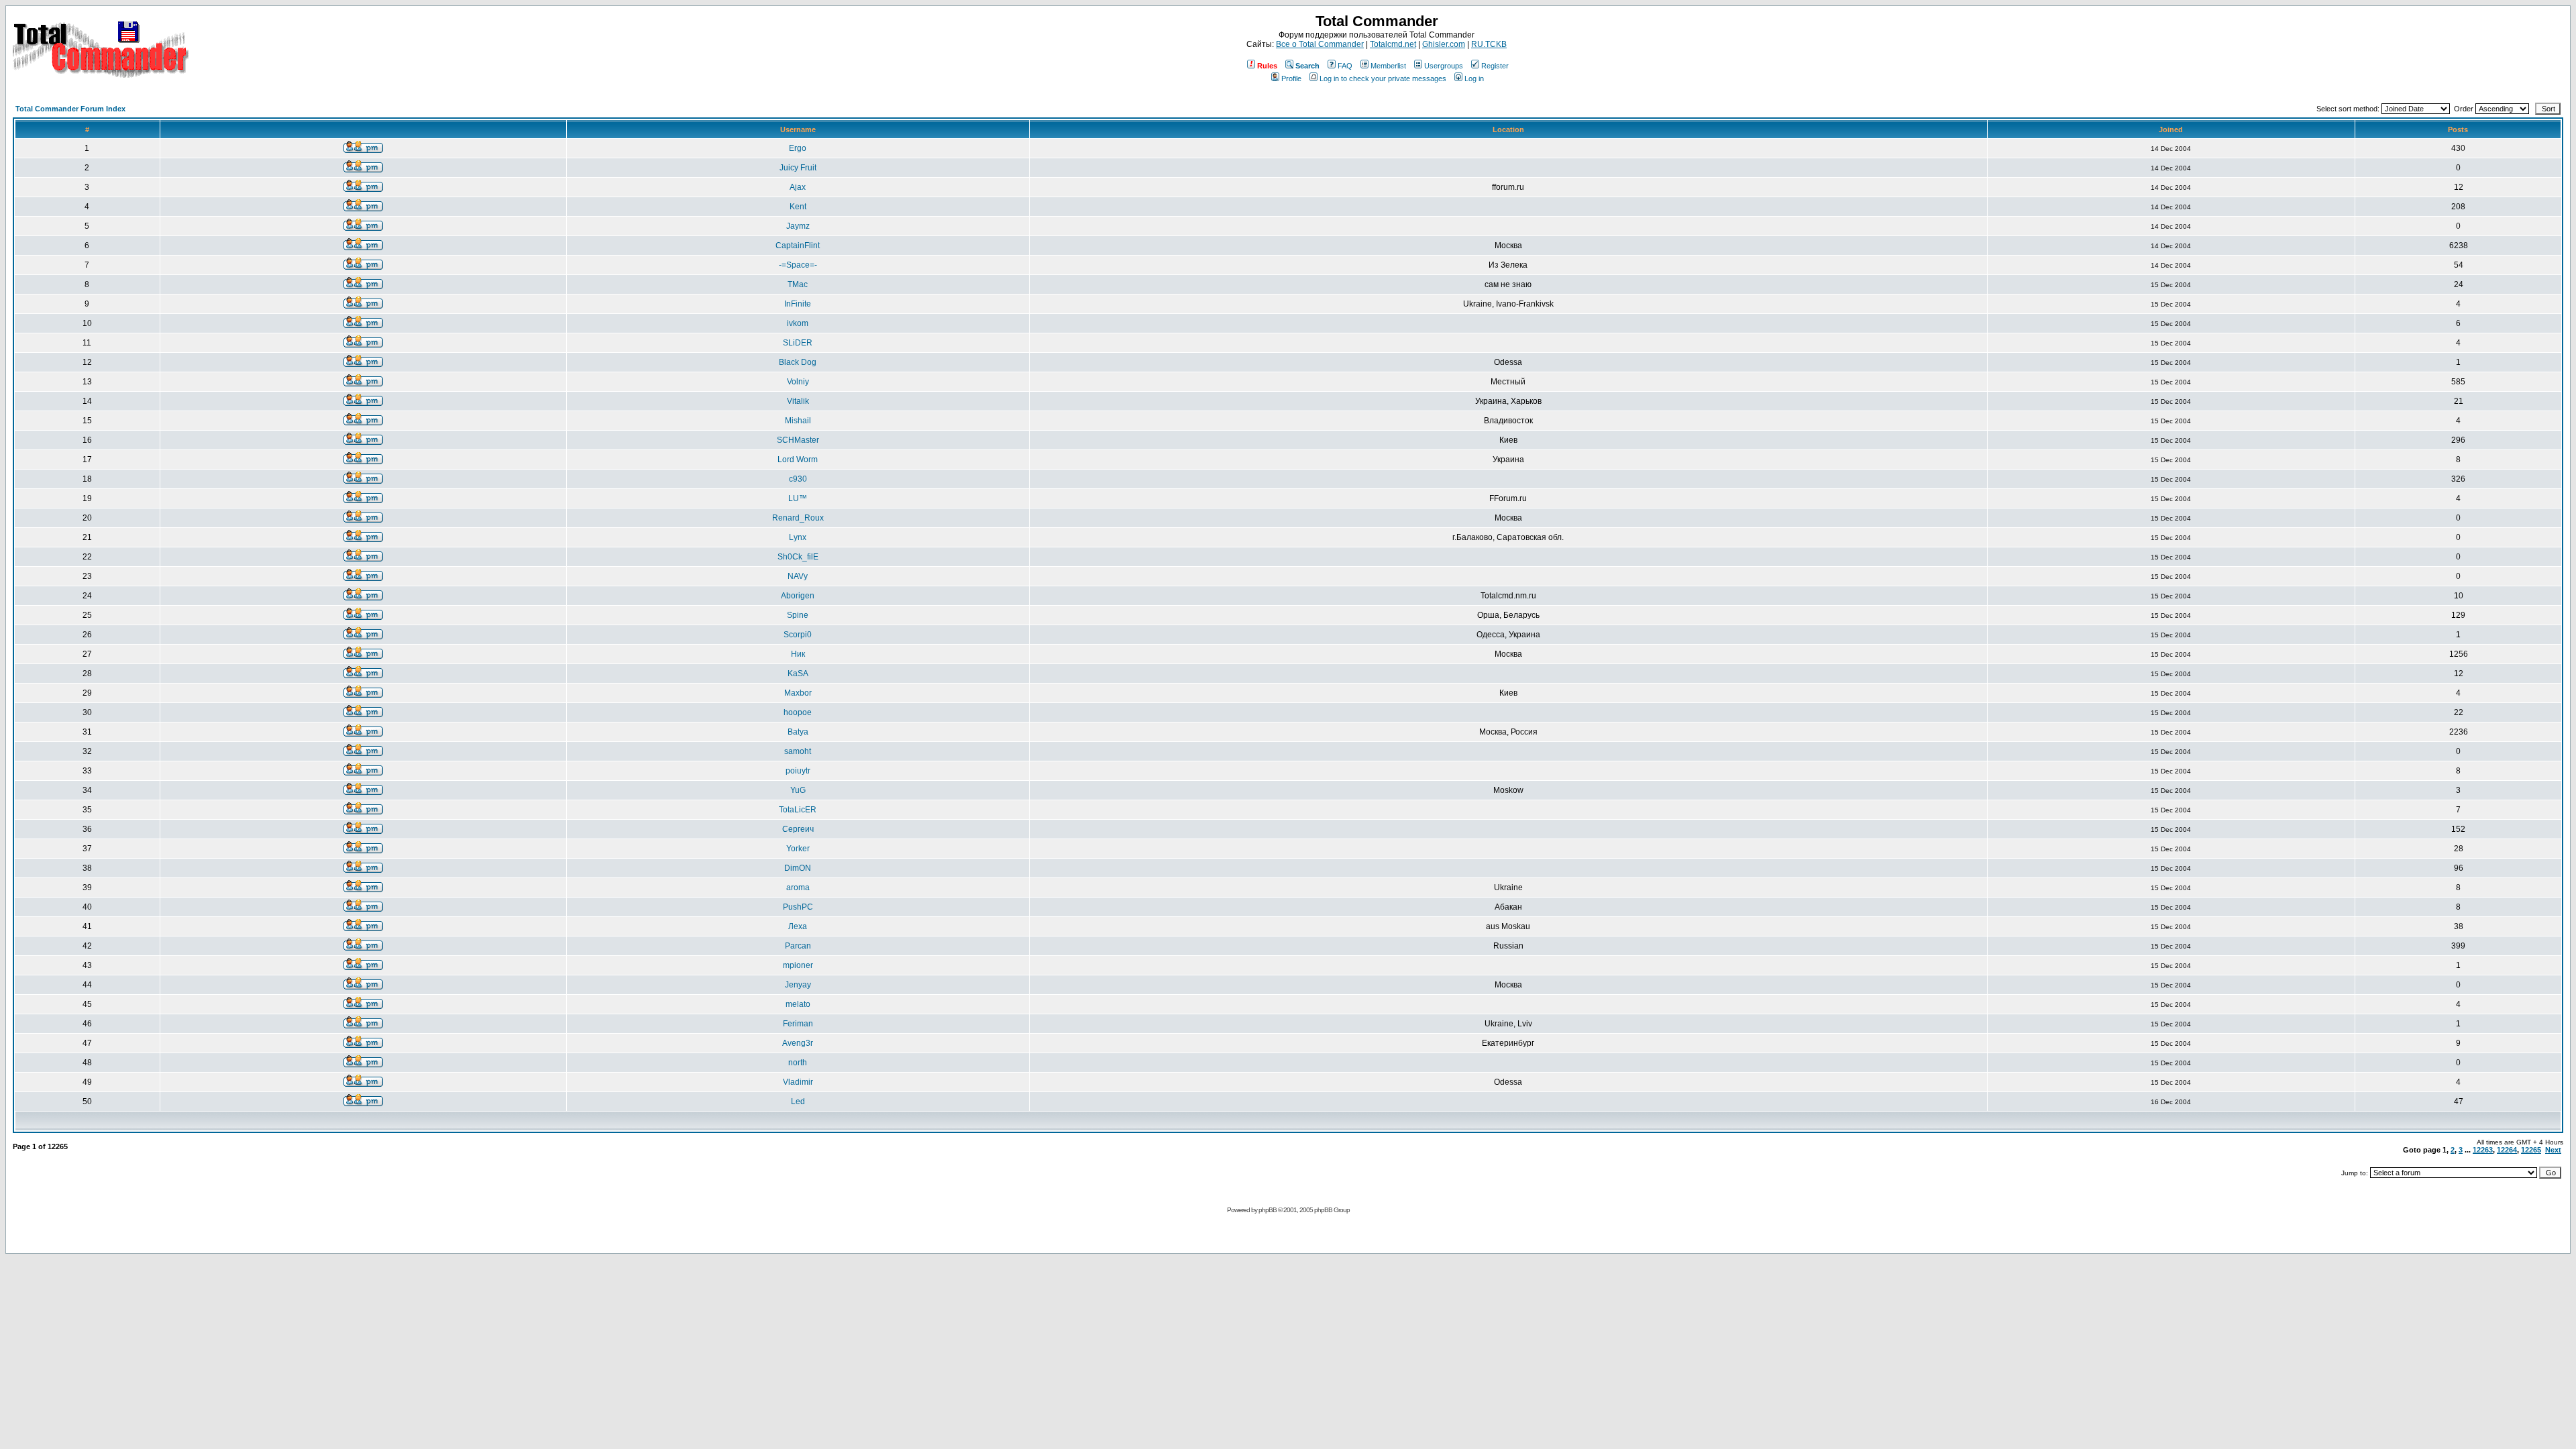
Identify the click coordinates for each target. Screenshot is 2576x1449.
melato (798, 1004)
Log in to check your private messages (1383, 78)
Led (798, 1102)
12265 (2531, 1150)
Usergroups (1444, 66)
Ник (798, 654)
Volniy (798, 382)
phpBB (1268, 1210)
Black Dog (798, 362)
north (798, 1063)
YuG (798, 790)
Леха (798, 926)
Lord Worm (798, 460)
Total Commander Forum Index (70, 109)
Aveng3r (798, 1043)
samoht (798, 751)
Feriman (798, 1024)
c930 (798, 479)
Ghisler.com (1444, 44)
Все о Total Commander (1320, 44)
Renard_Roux (798, 518)
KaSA (798, 674)
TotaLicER (798, 810)
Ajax (798, 187)
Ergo (798, 148)
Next (2553, 1150)
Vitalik (798, 401)
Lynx (798, 537)
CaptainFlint (798, 246)
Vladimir (798, 1082)
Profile (1291, 78)
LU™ (798, 498)
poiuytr (798, 771)
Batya (798, 732)
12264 (2507, 1150)
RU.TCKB (1489, 44)
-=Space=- (798, 265)
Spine (798, 615)
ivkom (798, 323)
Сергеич (798, 829)
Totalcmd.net (1393, 44)
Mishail (798, 421)
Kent (798, 207)
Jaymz (798, 226)
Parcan (798, 946)
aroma (798, 888)
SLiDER (798, 343)
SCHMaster (798, 440)
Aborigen (798, 596)
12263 (2483, 1150)
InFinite (798, 304)
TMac (798, 284)
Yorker (798, 849)
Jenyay (798, 985)
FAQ (1345, 66)
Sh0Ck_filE (798, 557)
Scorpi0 (798, 635)
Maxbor (798, 693)
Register (1495, 66)
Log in (1474, 78)
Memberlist (1388, 66)
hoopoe (798, 712)
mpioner (798, 965)
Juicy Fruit (798, 168)
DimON (798, 868)
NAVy (798, 576)
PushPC (798, 907)
